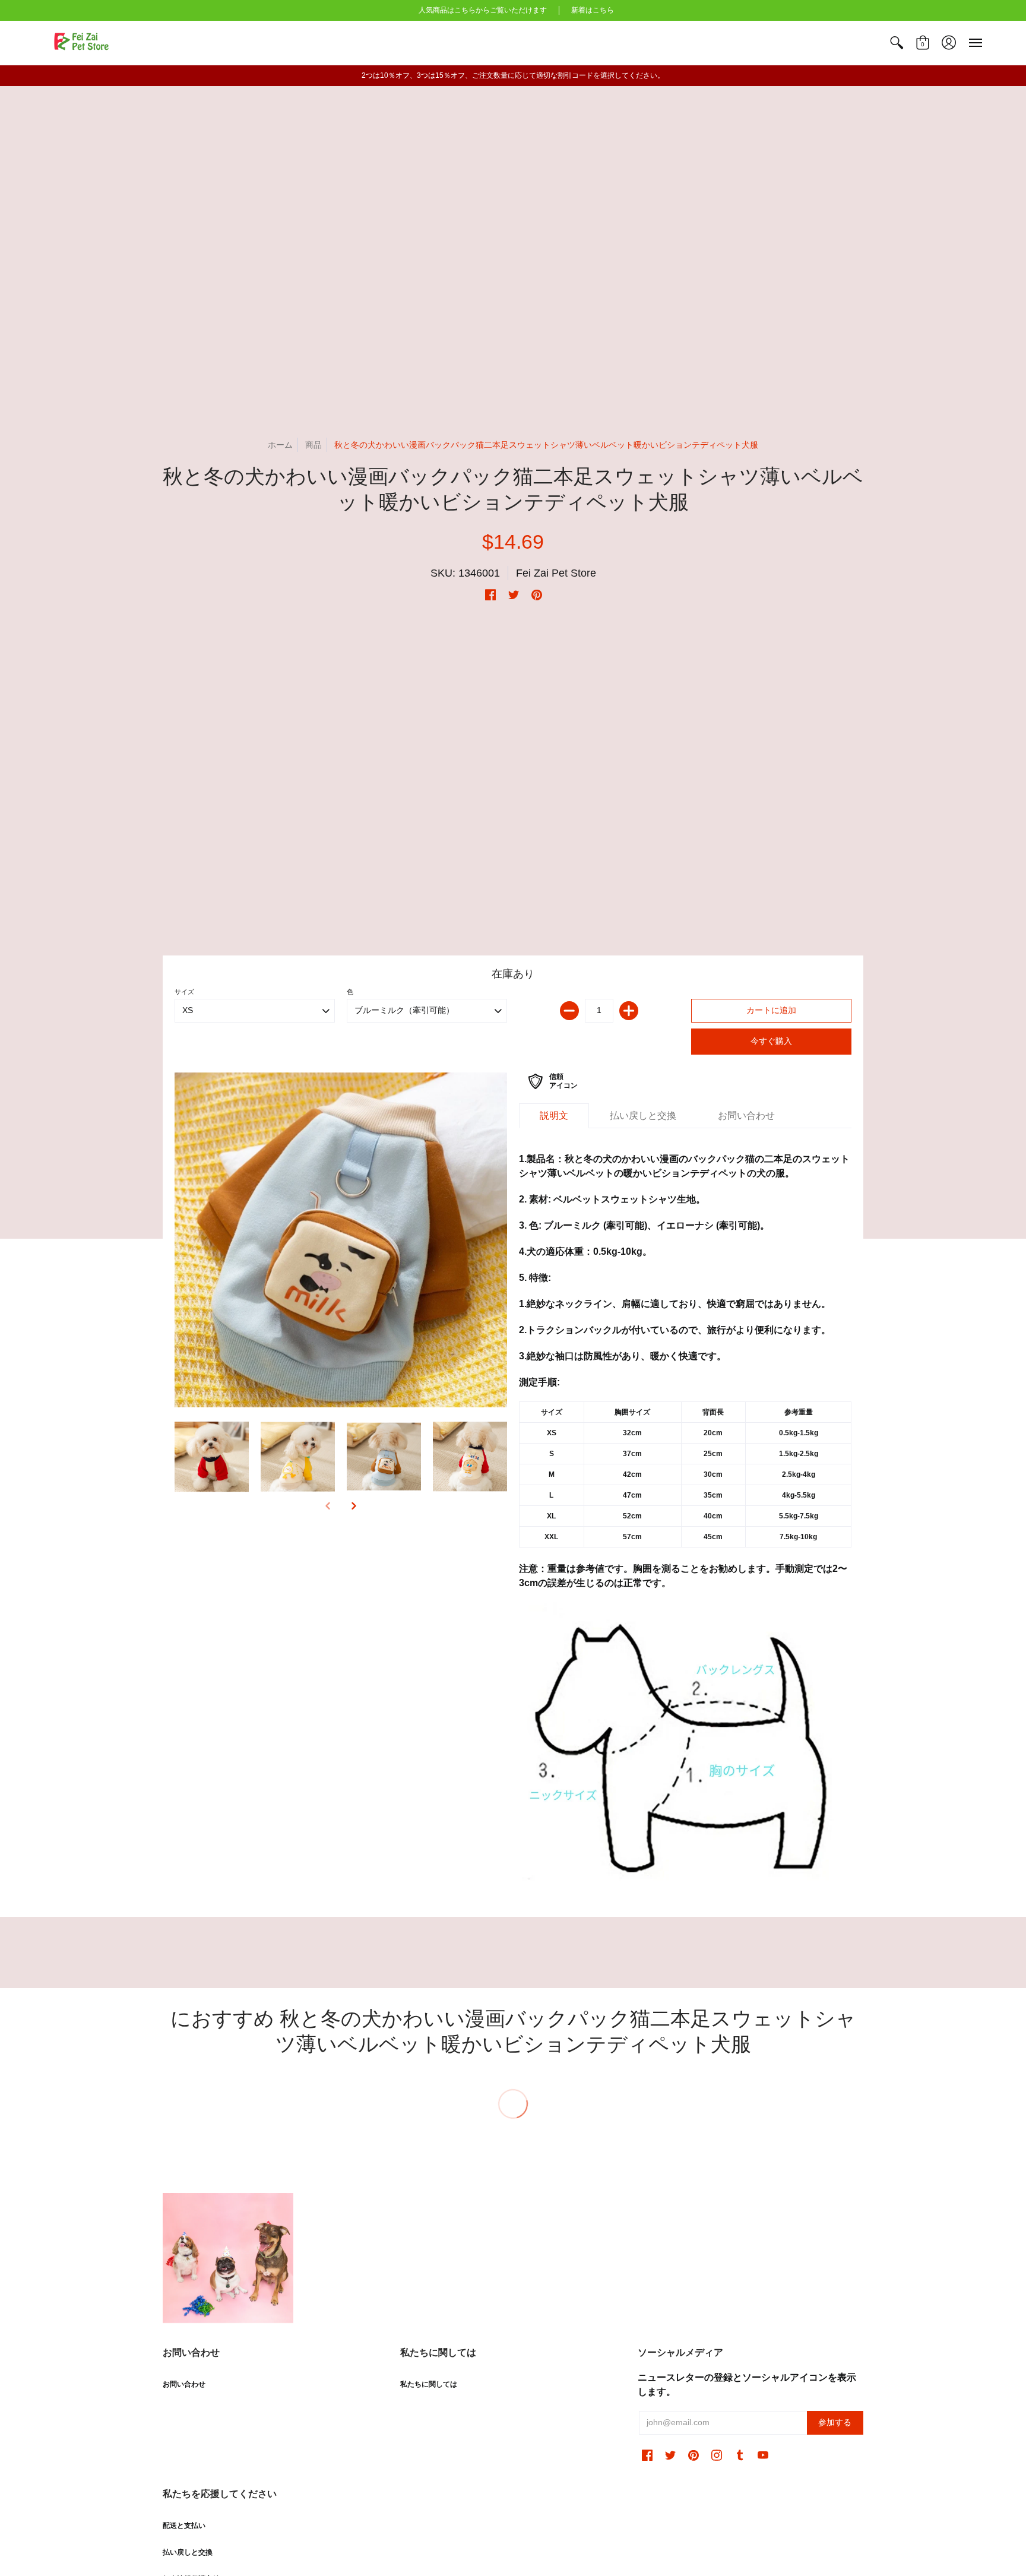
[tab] (554, 1116)
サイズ (184, 992)
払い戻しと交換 (188, 2552)
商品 (313, 445)
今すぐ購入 (771, 1041)
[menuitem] (897, 43)
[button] (897, 43)
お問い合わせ (184, 2384)
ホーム (280, 445)
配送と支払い (184, 2526)
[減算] (569, 1011)
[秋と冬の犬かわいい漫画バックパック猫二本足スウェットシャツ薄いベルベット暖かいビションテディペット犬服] (341, 1240)
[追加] (629, 1011)
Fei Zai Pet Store (556, 573)
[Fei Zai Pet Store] (83, 43)
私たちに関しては (429, 2384)
